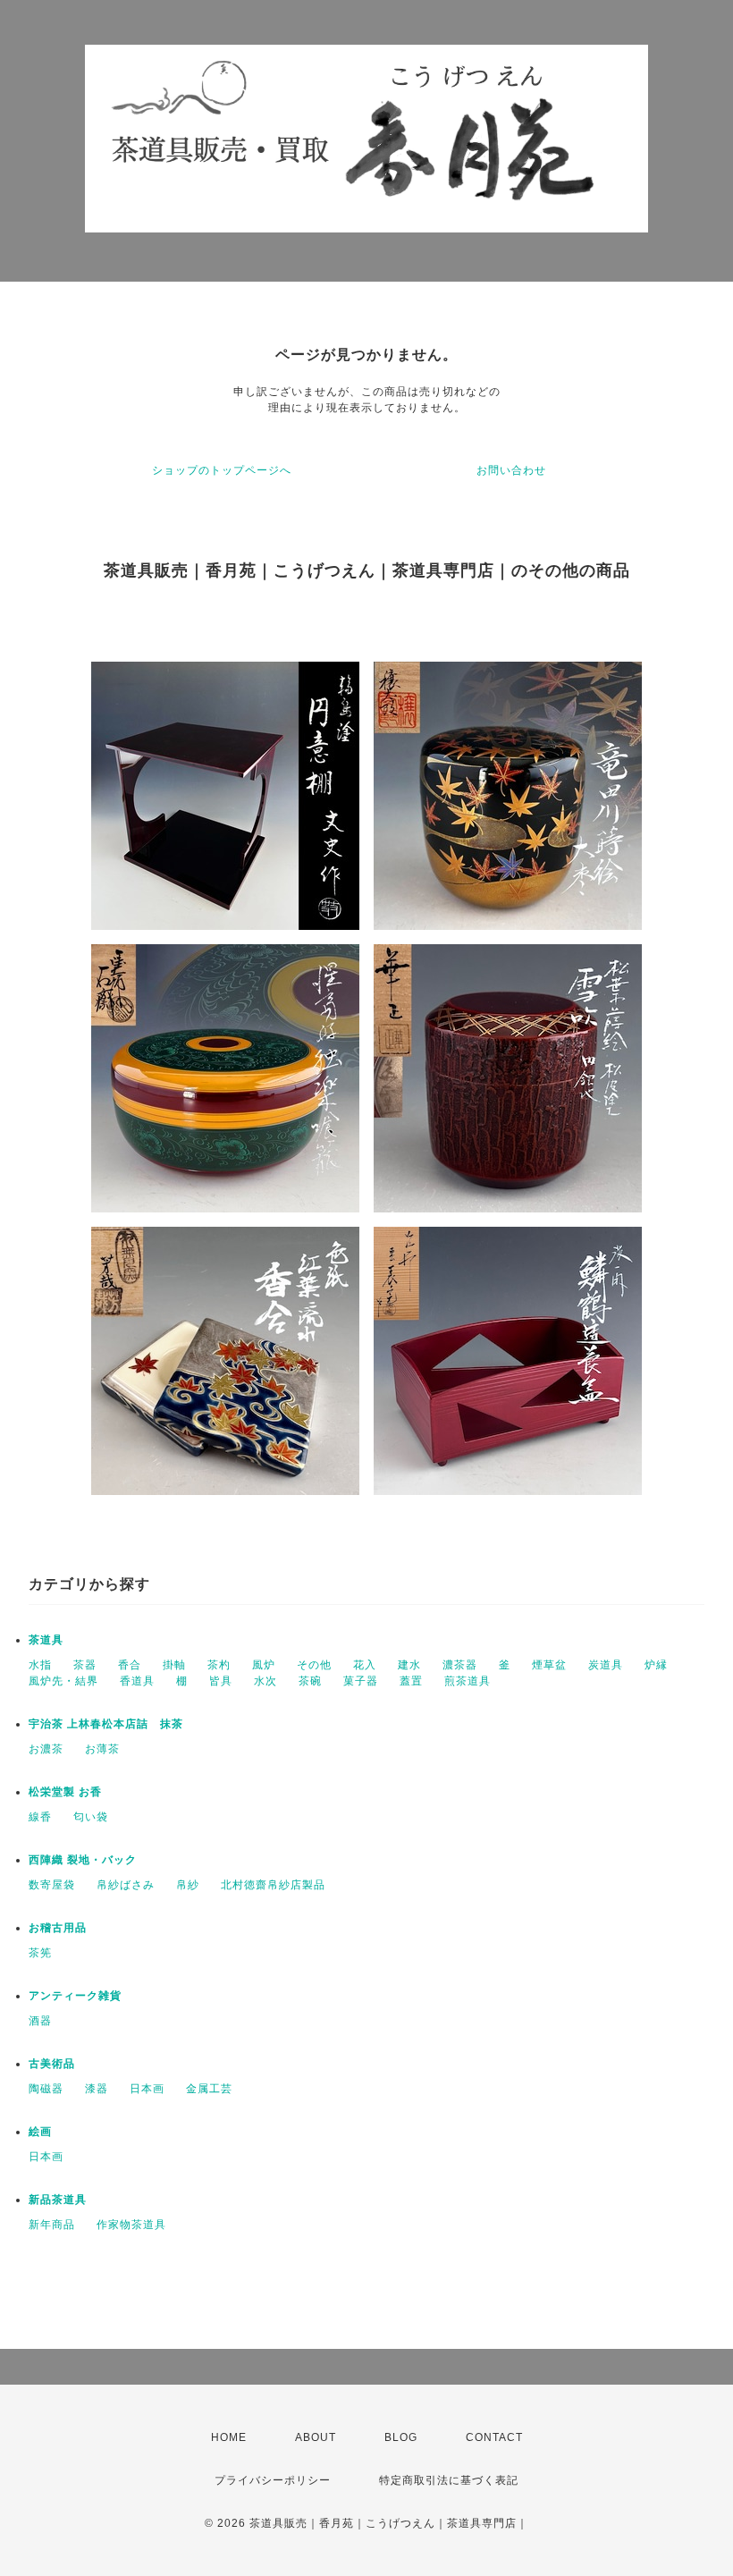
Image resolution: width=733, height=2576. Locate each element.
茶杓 (219, 1665)
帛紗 (188, 1885)
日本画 (147, 2089)
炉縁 (656, 1665)
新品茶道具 (58, 2200)
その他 (314, 1665)
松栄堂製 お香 (65, 1792)
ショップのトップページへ (222, 470)
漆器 (97, 2089)
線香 (40, 1817)
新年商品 (52, 2225)
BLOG (401, 2437)
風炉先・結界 (63, 1681)
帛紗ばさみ (126, 1885)
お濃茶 (46, 1749)
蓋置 (411, 1681)
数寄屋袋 (52, 1885)
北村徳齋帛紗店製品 (273, 1885)
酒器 (40, 2021)
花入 (365, 1665)
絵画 (40, 2132)
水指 (40, 1665)
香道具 (137, 1681)
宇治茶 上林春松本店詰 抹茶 (106, 1724)
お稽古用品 (58, 1928)
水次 (265, 1681)
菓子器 (361, 1681)
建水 (409, 1665)
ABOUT (316, 2437)
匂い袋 (91, 1817)
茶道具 (46, 1640)
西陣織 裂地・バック (83, 1860)
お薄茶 (102, 1749)
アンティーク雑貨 (75, 1996)
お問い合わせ (511, 470)
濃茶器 (460, 1665)
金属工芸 (209, 2089)
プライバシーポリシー (273, 2480)
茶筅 (40, 1953)
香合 (130, 1665)
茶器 (85, 1665)
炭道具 (606, 1665)
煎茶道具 (468, 1681)
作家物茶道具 (131, 2225)
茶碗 (310, 1681)
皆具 (221, 1681)
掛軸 (174, 1665)
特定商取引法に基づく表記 (449, 2480)
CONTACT (494, 2437)
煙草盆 (549, 1665)
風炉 (264, 1665)
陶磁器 (46, 2089)
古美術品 (52, 2064)
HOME (229, 2437)
